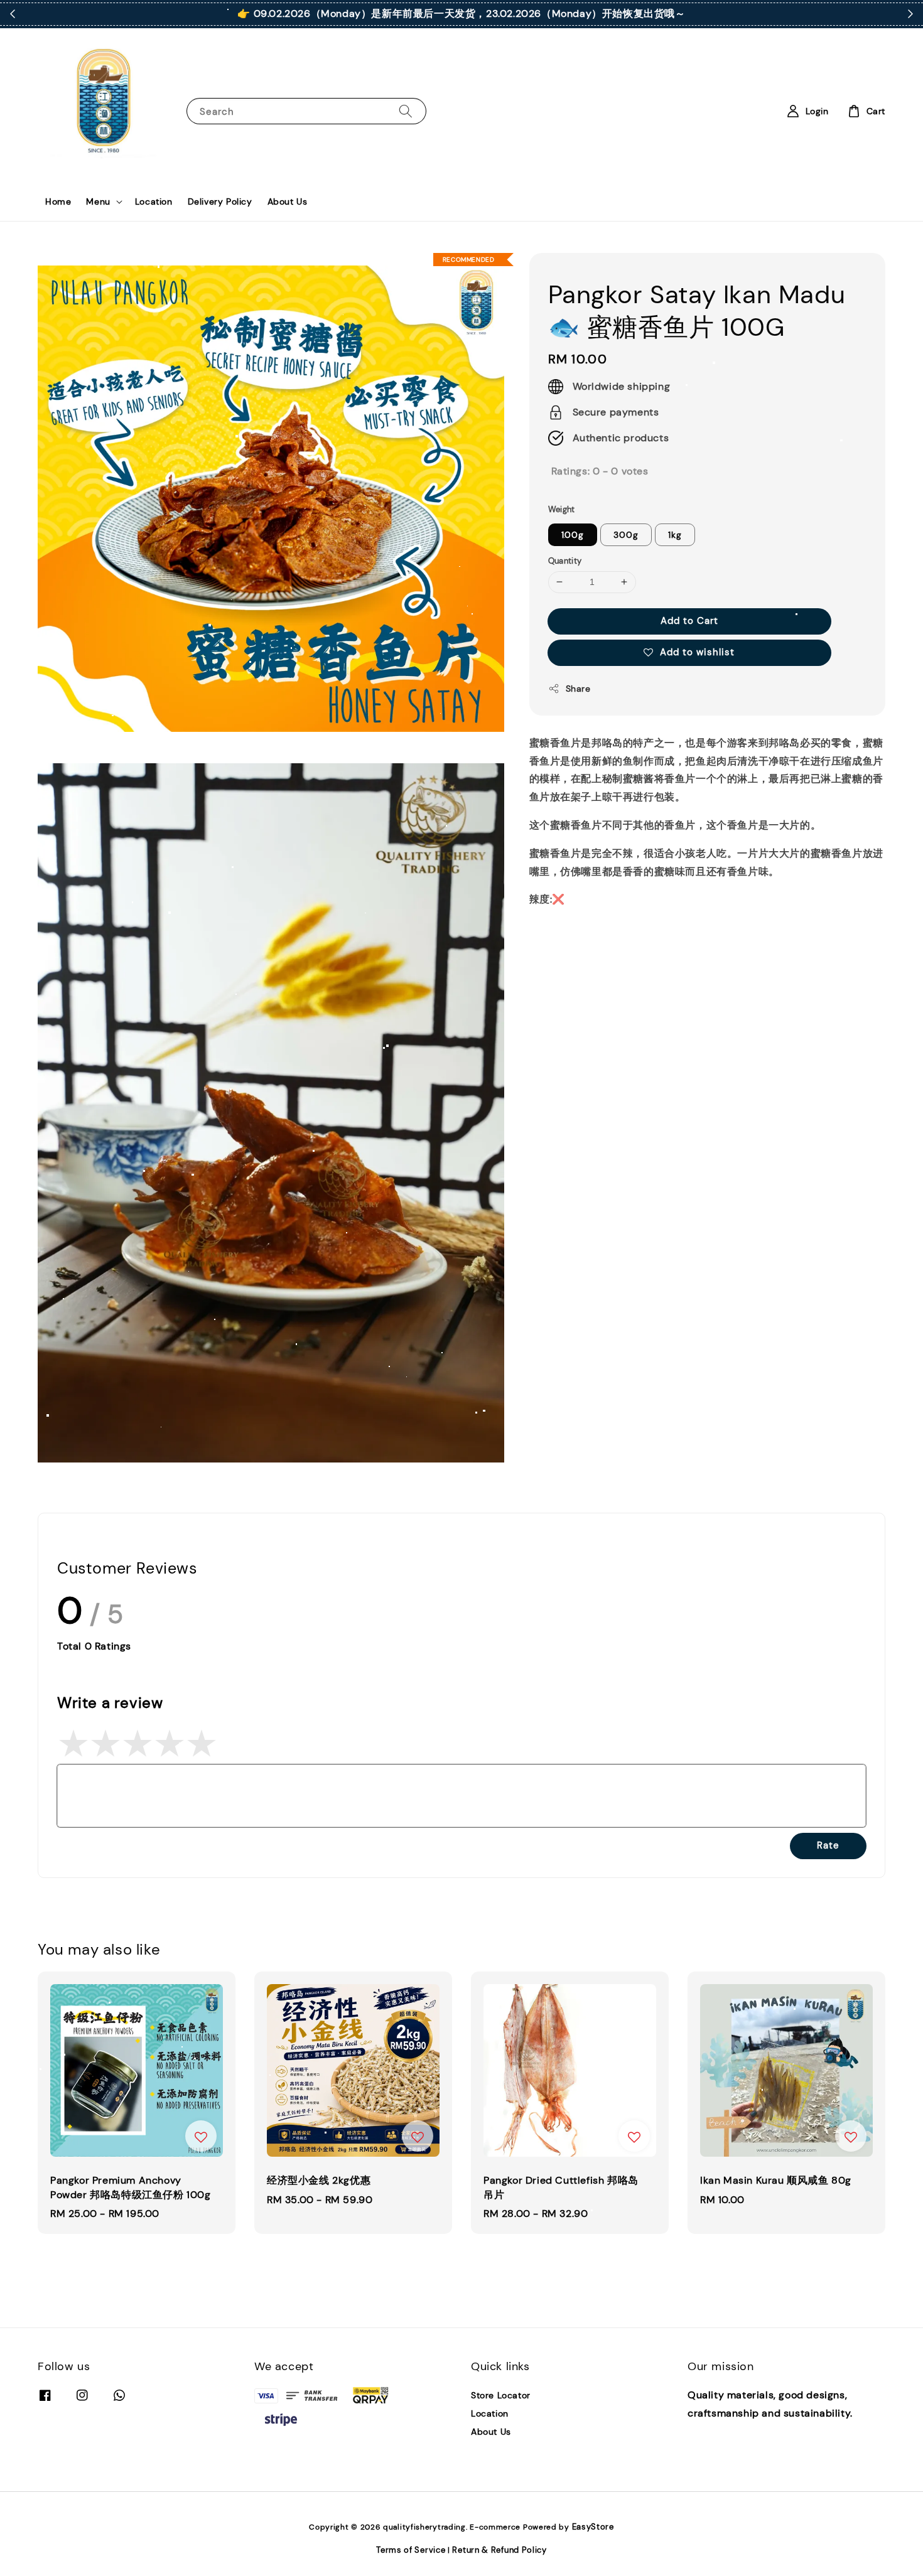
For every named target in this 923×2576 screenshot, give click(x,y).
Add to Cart (689, 621)
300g (626, 535)
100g (573, 535)
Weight (562, 509)
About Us (288, 201)
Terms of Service (411, 2550)
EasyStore (593, 2527)
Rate (828, 1845)
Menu (98, 201)
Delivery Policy (220, 201)
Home (58, 201)
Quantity (565, 561)
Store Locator (501, 2395)
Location (154, 201)
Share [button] (578, 689)
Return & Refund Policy (499, 2550)
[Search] (406, 111)
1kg (675, 535)
